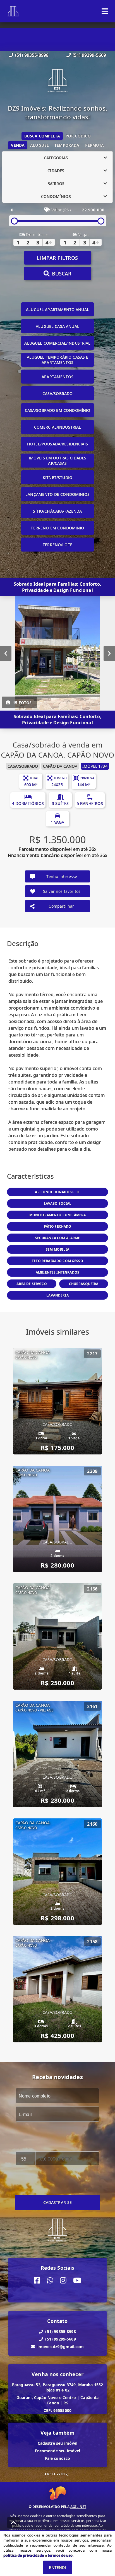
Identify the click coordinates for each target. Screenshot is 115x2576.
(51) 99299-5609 (89, 55)
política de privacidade (24, 2555)
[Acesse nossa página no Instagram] (63, 2280)
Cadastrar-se (58, 2202)
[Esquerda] (6, 653)
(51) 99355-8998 (32, 55)
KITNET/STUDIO (57, 477)
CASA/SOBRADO (58, 393)
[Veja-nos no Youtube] (77, 2280)
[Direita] (109, 653)
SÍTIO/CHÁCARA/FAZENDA (57, 511)
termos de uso (60, 2555)
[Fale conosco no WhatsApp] (50, 2280)
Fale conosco (58, 2458)
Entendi (57, 2567)
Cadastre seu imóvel (58, 2443)
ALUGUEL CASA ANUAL (57, 326)
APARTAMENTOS (57, 377)
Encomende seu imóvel (58, 2451)
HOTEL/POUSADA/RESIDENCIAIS (57, 444)
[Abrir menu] (105, 11)
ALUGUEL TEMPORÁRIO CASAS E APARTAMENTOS (58, 360)
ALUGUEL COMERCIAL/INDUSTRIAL (57, 343)
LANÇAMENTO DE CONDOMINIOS (57, 494)
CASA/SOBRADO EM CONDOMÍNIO (58, 410)
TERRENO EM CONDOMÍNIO (57, 528)
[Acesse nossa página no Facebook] (37, 2280)
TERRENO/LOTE (57, 545)
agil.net (78, 2507)
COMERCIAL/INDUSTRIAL (58, 427)
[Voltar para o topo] (13, 2523)
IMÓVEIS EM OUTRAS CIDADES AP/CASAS (58, 461)
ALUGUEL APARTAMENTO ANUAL (57, 310)
